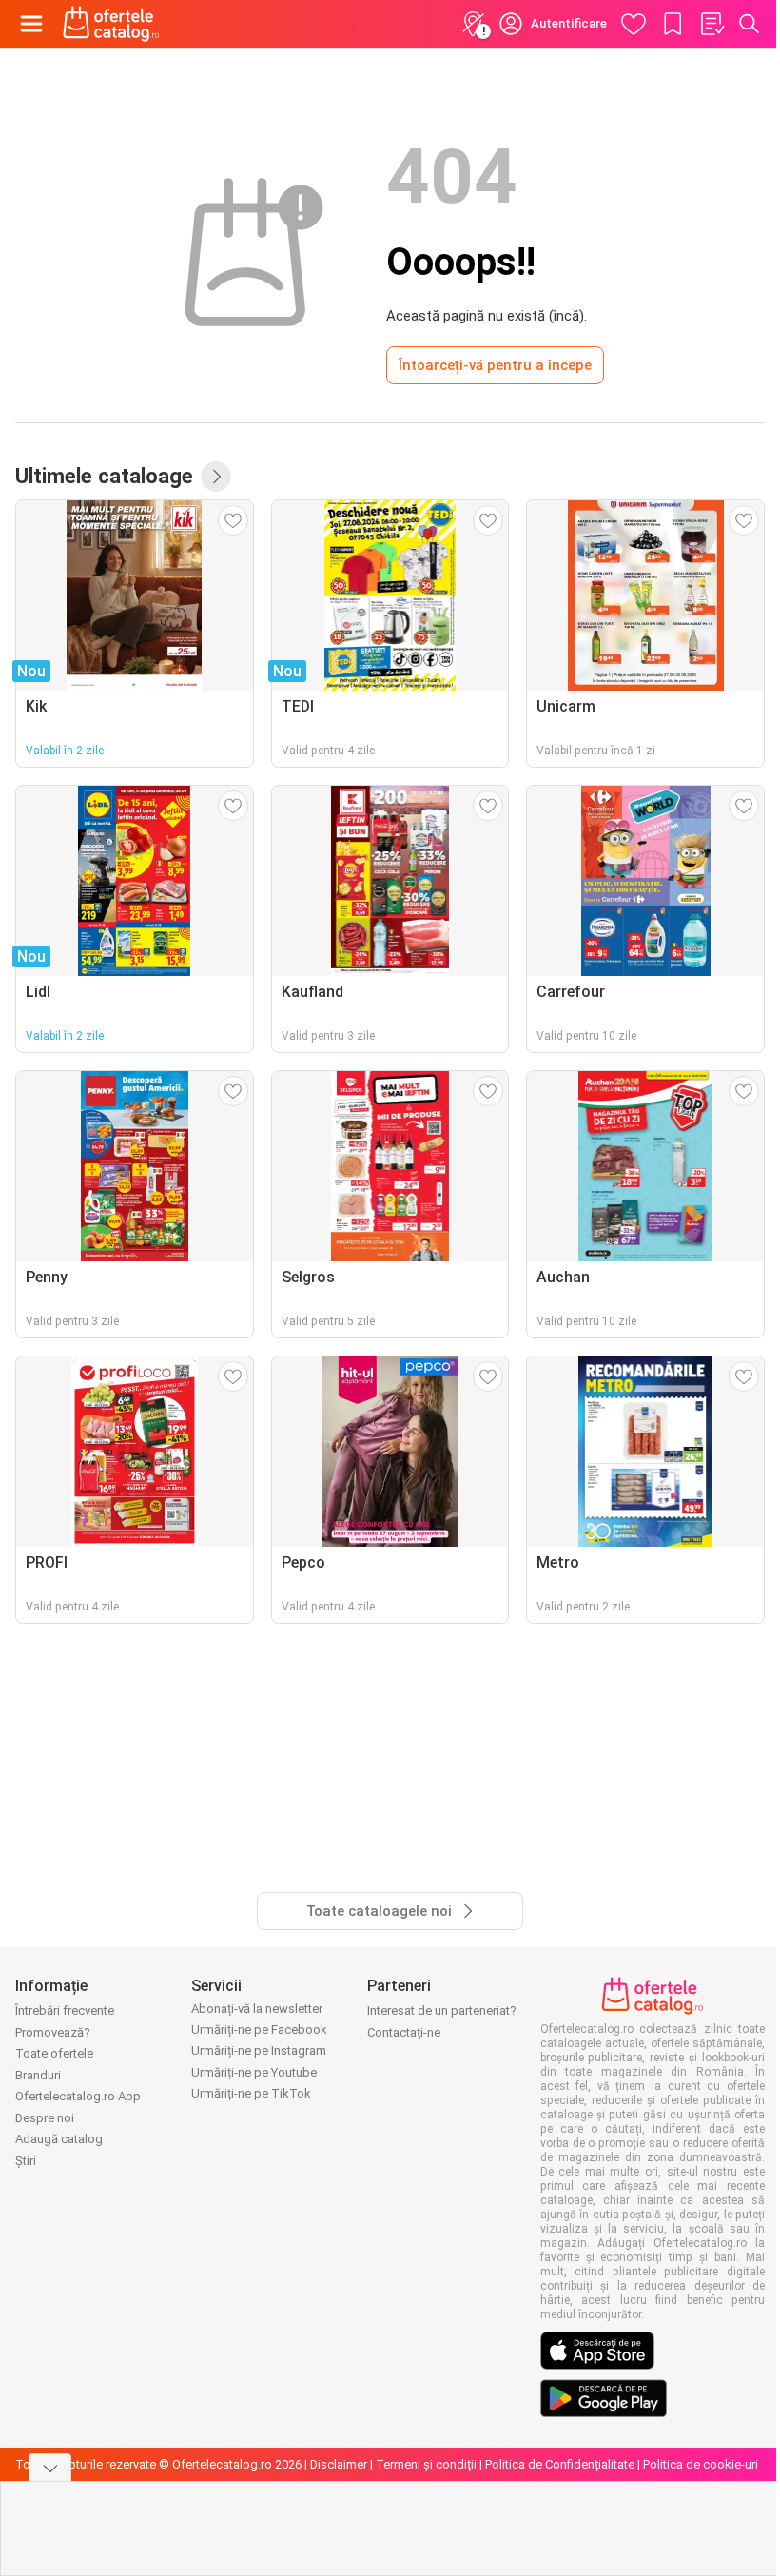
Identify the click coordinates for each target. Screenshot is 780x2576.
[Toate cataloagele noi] (216, 477)
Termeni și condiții (426, 2464)
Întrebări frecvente (65, 2010)
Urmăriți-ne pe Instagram (259, 2050)
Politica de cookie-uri (701, 2464)
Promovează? (53, 2032)
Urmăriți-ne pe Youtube (254, 2072)
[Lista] (712, 24)
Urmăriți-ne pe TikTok (251, 2093)
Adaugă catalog (59, 2139)
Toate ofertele (54, 2053)
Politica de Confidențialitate (560, 2464)
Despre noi (45, 2118)
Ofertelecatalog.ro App (78, 2096)
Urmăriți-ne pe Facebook (259, 2030)
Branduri (38, 2075)
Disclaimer (339, 2464)
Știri (26, 2161)
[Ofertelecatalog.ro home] (111, 24)
